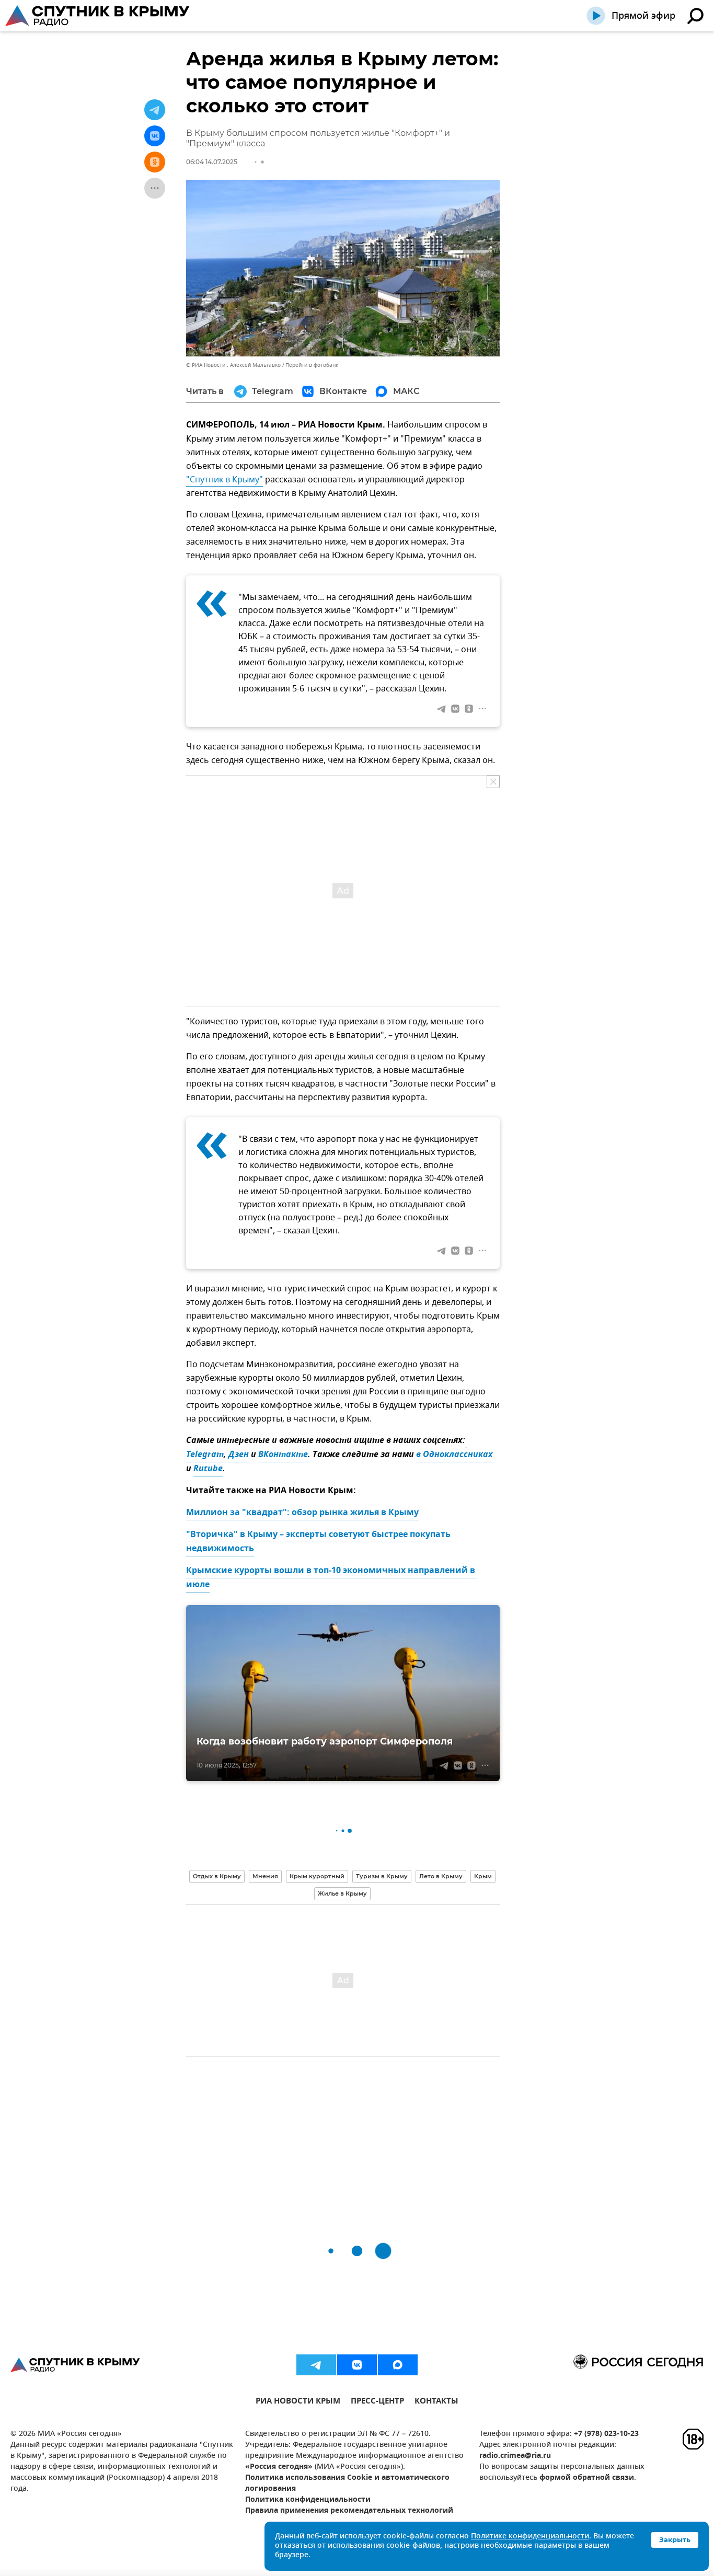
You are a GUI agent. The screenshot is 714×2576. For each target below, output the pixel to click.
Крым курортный (317, 1876)
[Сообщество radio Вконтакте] (357, 2365)
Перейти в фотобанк (312, 365)
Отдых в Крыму (217, 1876)
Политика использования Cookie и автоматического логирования (347, 2483)
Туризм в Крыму (382, 1876)
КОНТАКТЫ (436, 2402)
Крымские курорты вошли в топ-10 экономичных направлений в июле (332, 1578)
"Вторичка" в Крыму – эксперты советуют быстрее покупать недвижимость (319, 1542)
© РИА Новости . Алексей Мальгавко (233, 365)
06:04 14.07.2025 (212, 162)
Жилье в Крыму (342, 1893)
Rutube (208, 1469)
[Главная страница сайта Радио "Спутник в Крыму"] (98, 16)
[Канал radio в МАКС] (398, 2365)
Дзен (239, 1455)
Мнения (265, 1876)
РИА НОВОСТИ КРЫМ (298, 2402)
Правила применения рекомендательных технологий (349, 2511)
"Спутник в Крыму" (224, 480)
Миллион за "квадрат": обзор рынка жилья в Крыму (302, 1513)
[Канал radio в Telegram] (316, 2365)
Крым (483, 1876)
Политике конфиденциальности (530, 2537)
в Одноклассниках (454, 1455)
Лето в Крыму (441, 1876)
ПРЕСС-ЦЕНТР (377, 2402)
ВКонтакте (283, 1455)
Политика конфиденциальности (308, 2500)
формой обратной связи (587, 2478)
